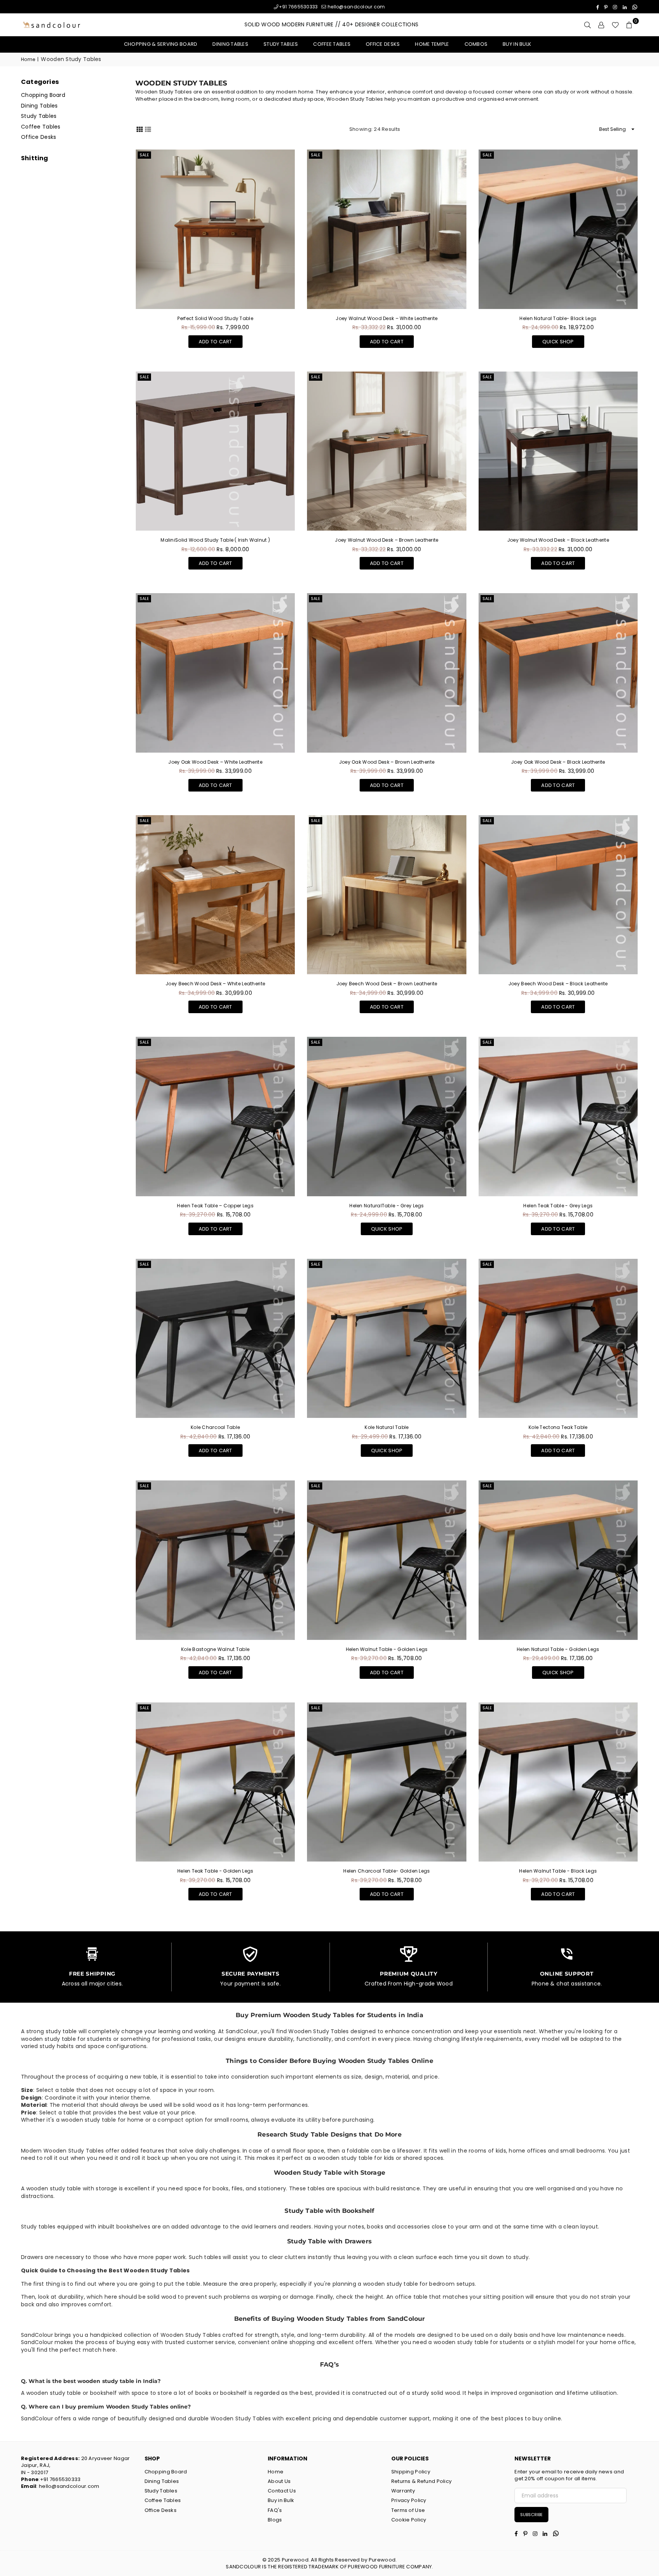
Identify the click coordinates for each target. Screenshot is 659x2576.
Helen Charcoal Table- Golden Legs (387, 1871)
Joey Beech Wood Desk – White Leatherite (215, 984)
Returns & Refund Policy (421, 2481)
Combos (476, 44)
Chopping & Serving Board (161, 44)
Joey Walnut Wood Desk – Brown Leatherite (387, 540)
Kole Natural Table (387, 1427)
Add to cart (215, 340)
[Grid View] (140, 129)
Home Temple (432, 44)
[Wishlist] (615, 25)
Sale (144, 155)
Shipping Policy (411, 2472)
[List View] (148, 129)
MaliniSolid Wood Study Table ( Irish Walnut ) (215, 540)
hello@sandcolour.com (356, 7)
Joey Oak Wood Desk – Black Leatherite (558, 762)
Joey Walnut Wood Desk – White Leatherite (387, 318)
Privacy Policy (409, 2500)
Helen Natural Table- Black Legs (558, 318)
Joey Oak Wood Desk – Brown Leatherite (387, 762)
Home (28, 60)
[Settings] (601, 25)
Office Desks (383, 44)
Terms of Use (408, 2510)
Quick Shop (558, 340)
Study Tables (281, 44)
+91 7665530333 (298, 7)
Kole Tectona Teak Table (558, 1427)
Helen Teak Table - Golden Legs (215, 1871)
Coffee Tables (332, 44)
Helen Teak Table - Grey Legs (558, 1206)
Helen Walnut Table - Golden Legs (387, 1649)
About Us (279, 2481)
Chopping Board (43, 95)
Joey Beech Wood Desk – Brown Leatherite (387, 984)
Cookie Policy (409, 2520)
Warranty (403, 2491)
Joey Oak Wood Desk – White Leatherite (215, 762)
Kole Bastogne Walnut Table (215, 1649)
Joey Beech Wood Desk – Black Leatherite (558, 984)
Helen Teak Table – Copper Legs (215, 1206)
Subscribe (531, 2515)
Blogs (275, 2520)
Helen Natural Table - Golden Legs (558, 1649)
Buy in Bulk (517, 44)
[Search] (588, 25)
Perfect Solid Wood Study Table (215, 318)
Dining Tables (230, 44)
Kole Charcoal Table (215, 1427)
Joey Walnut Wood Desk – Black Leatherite (558, 540)
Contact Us (282, 2491)
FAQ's (275, 2510)
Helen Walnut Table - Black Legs (558, 1871)
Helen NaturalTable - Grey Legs (387, 1206)
